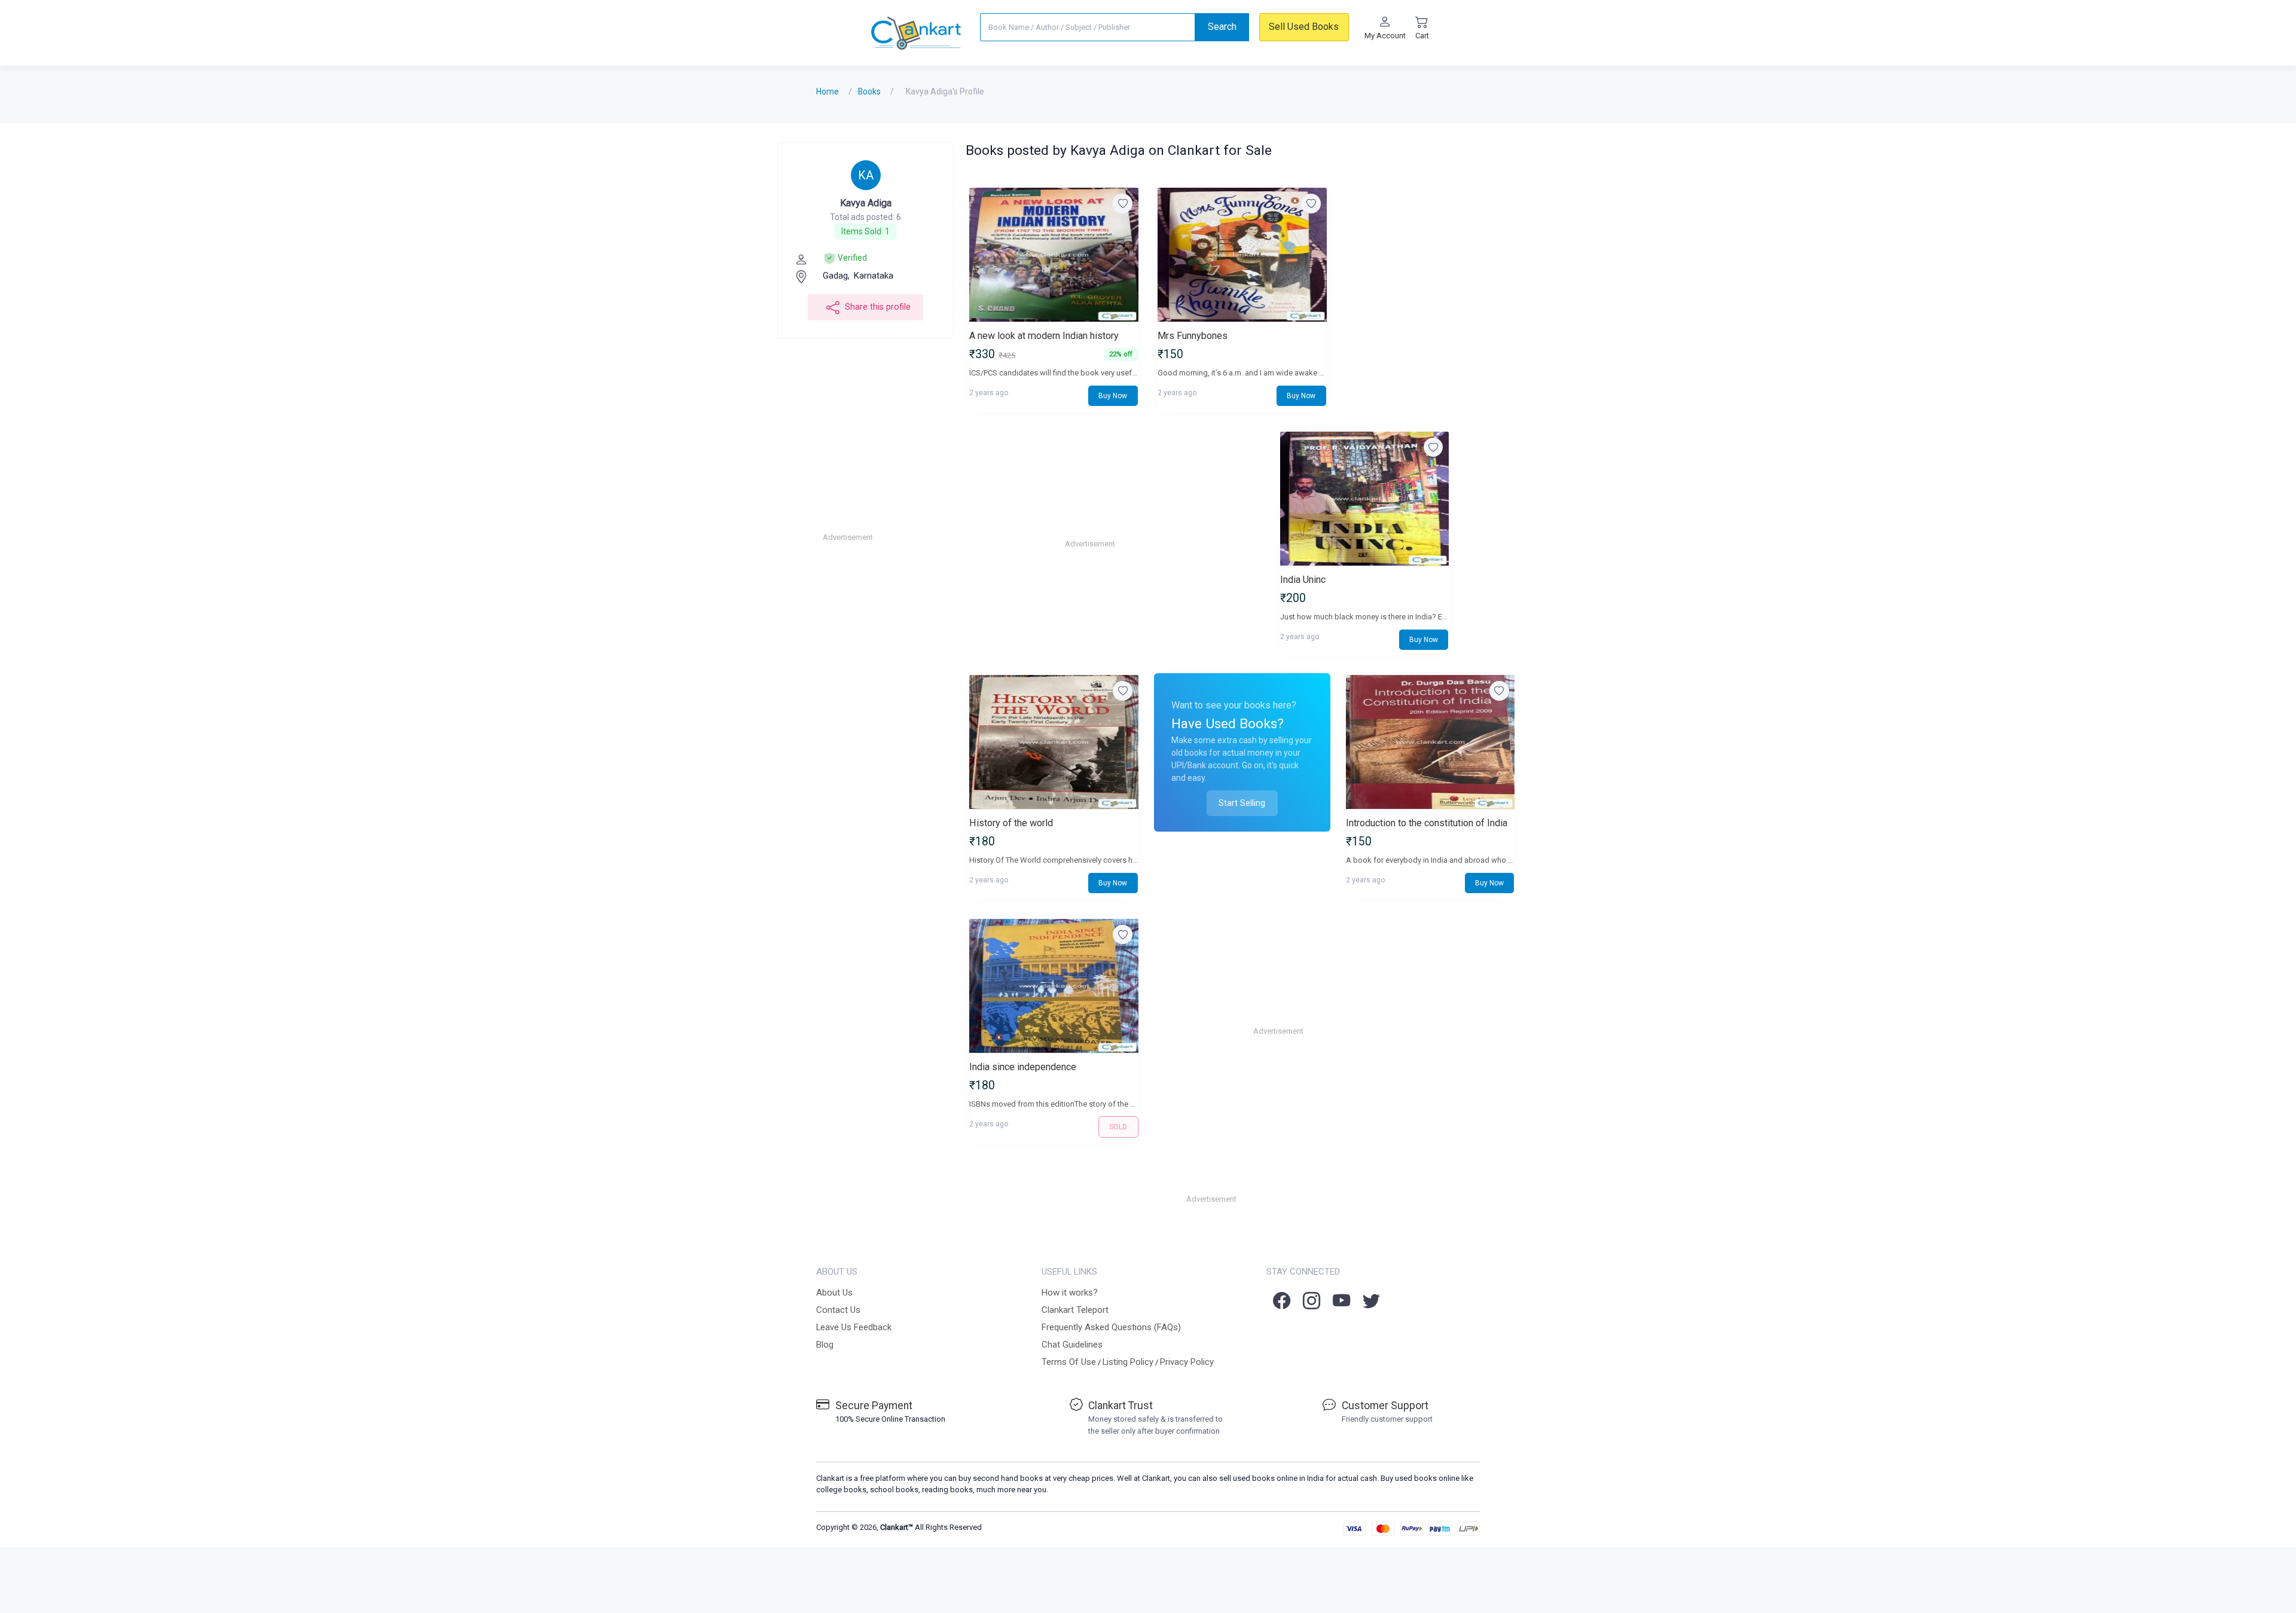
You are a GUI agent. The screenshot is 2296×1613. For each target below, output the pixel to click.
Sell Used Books (1304, 27)
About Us (834, 1293)
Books (869, 91)
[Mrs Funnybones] (1242, 255)
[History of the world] (1054, 742)
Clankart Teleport (1075, 1310)
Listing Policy (1128, 1362)
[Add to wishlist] (1123, 204)
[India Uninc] (1364, 499)
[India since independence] (1054, 986)
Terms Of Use (1069, 1362)
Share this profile (878, 307)
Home (828, 91)
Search (1222, 27)
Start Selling (1242, 803)
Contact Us (838, 1310)
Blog (825, 1345)
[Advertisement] (913, 537)
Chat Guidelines (1072, 1345)
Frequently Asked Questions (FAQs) (1111, 1327)
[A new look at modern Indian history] (1054, 255)
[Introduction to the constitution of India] (1430, 742)
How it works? (1070, 1293)
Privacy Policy (1187, 1362)
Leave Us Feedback (854, 1327)
